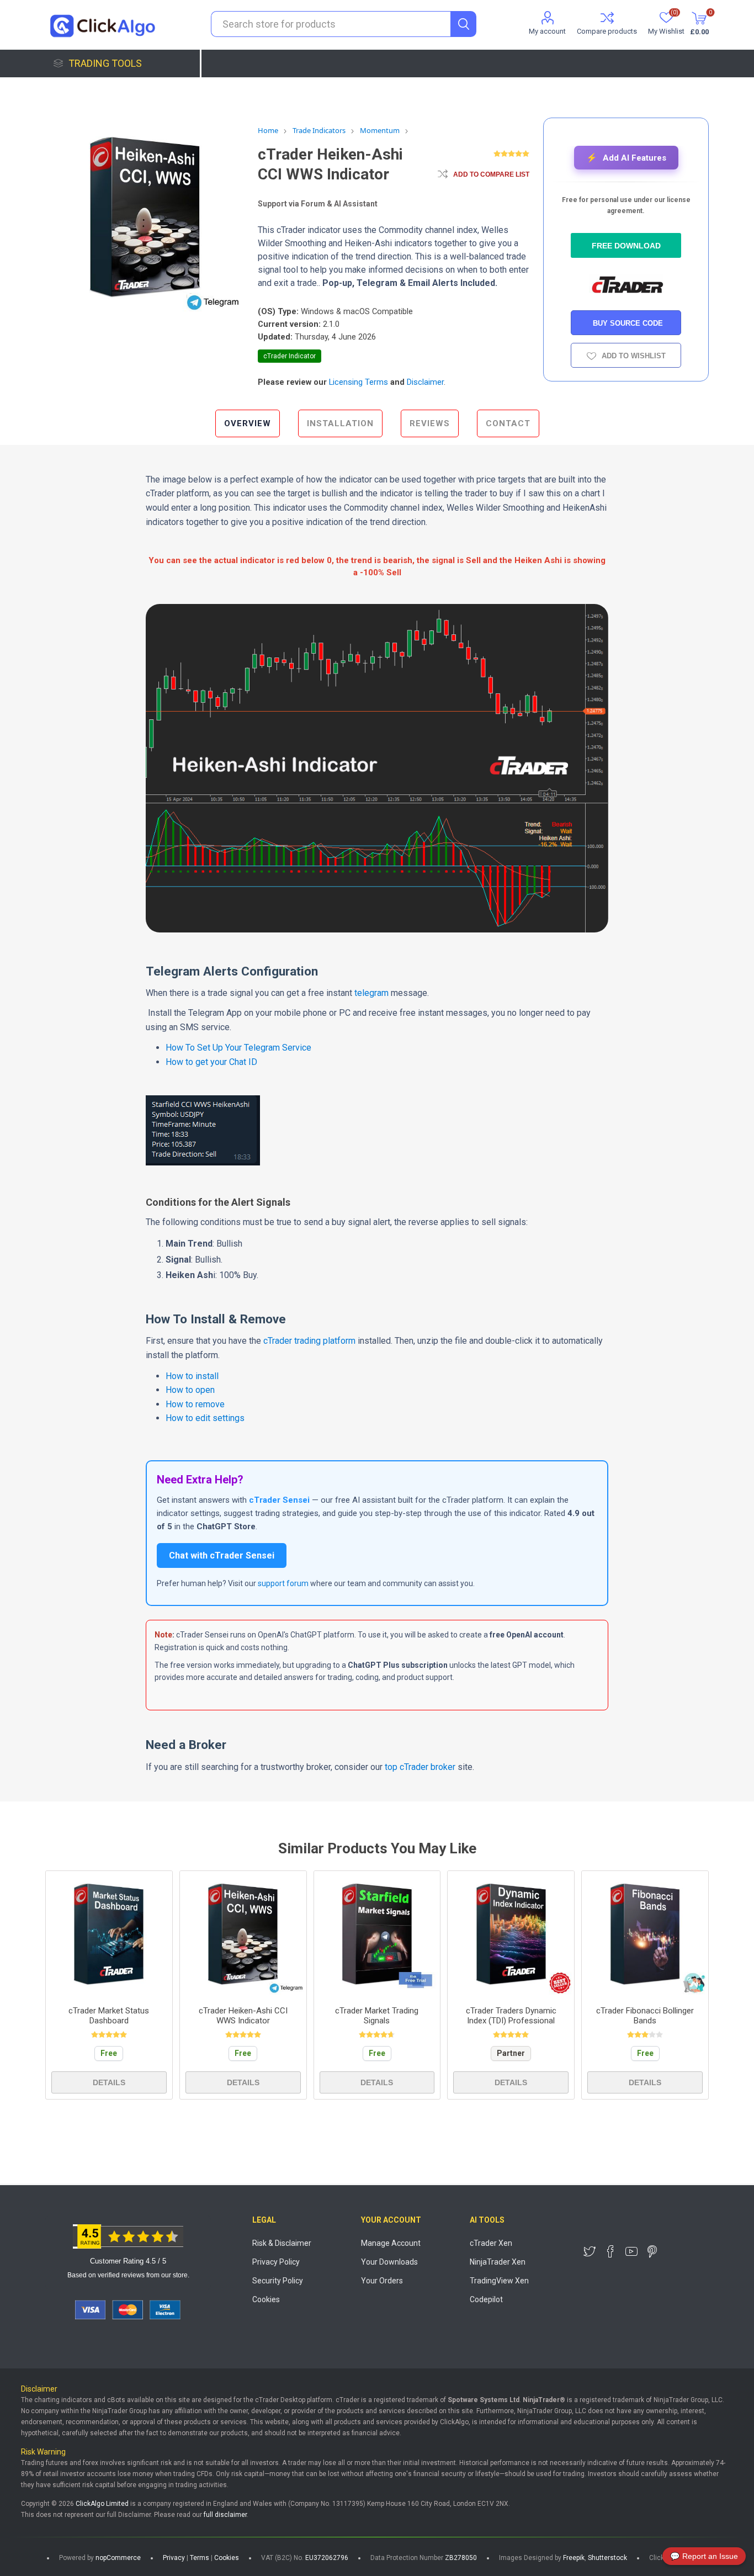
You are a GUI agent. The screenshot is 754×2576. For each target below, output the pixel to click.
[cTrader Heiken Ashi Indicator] (243, 1934)
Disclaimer (425, 382)
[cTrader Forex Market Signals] (377, 1934)
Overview (248, 423)
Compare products (607, 31)
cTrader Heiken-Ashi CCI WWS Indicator (243, 2016)
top (391, 1767)
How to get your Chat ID (211, 1062)
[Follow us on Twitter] (590, 2251)
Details (109, 2082)
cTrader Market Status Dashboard (109, 2016)
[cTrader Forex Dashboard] (109, 1934)
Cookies (266, 2299)
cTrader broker (426, 1767)
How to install (192, 1376)
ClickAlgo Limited (102, 2504)
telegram (371, 993)
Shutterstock (607, 2558)
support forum (283, 1583)
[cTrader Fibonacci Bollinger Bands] (645, 1934)
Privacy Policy (276, 2262)
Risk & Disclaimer (282, 2243)
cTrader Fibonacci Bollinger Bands (645, 2016)
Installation (340, 423)
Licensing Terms (359, 382)
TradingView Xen (499, 2281)
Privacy (174, 2558)
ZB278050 (461, 2558)
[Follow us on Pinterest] (652, 2251)
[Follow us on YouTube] (631, 2251)
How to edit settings (205, 1418)
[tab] (248, 423)
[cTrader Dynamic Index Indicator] (511, 1934)
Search (463, 24)
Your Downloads (389, 2262)
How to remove (195, 1404)
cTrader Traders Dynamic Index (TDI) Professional (511, 2016)
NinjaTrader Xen (498, 2262)
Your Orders (382, 2281)
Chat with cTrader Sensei (222, 1555)
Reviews (430, 423)
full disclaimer (225, 2515)
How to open (190, 1390)
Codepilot (486, 2299)
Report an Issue (704, 2556)
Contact (508, 423)
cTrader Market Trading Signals (377, 2016)
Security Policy (278, 2281)
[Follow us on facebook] (610, 2251)
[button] (626, 158)
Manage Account (391, 2243)
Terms (200, 2558)
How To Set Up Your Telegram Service (238, 1048)
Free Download (626, 246)
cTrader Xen (491, 2243)
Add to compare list (491, 174)
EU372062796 (327, 2558)
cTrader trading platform (309, 1341)
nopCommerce (118, 2558)
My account (547, 31)
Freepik (574, 2558)
